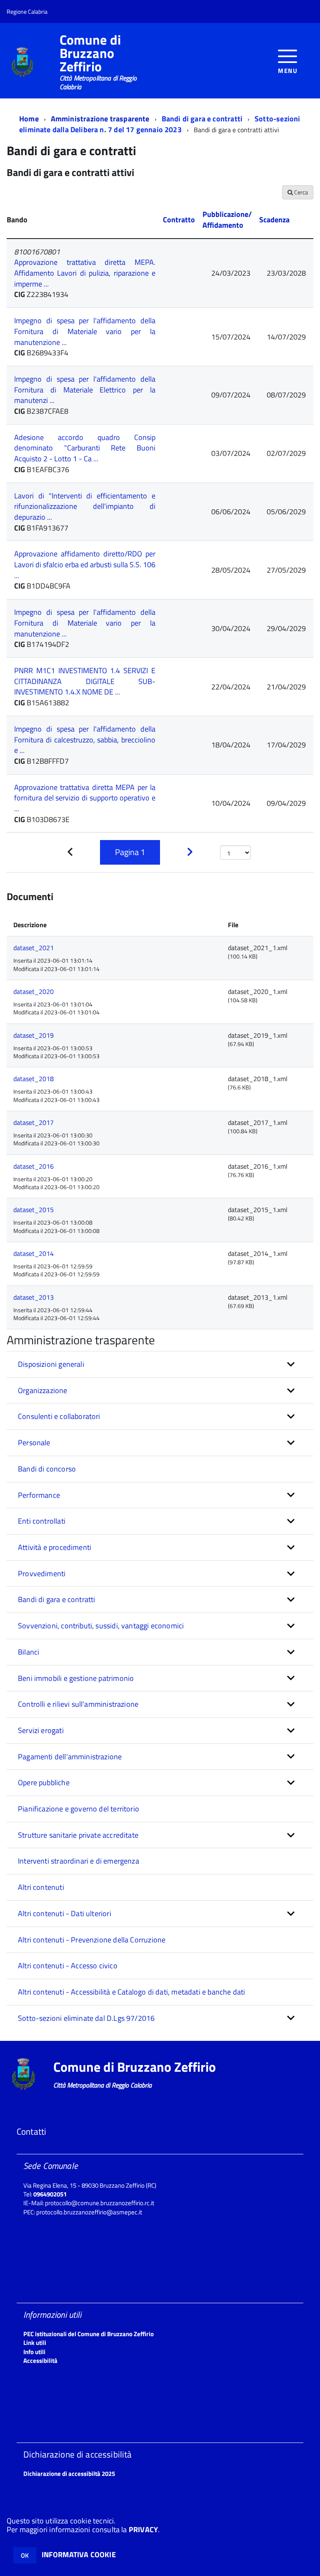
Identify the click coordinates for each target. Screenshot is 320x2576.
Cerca (300, 192)
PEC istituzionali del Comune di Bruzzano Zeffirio (89, 2334)
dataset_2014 (34, 1253)
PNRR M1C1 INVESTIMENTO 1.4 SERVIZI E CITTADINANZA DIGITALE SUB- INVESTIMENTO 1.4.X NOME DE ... (85, 681)
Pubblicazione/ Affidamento (227, 220)
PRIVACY (143, 2529)
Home (29, 119)
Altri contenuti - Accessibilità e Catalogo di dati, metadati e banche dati (131, 1992)
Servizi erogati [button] (41, 1730)
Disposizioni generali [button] (51, 1364)
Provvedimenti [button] (42, 1574)
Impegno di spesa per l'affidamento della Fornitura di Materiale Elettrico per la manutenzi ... (85, 390)
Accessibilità (40, 2361)
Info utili (34, 2352)
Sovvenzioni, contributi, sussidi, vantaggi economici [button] (101, 1626)
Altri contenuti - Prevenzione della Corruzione (92, 1940)
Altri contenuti (41, 1887)
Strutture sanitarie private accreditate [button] (78, 1835)
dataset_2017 (34, 1122)
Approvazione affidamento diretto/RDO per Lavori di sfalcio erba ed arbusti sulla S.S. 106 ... (85, 564)
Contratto (179, 220)
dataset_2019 (34, 1035)
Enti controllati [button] (42, 1521)
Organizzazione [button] (43, 1390)
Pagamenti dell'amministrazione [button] (70, 1757)
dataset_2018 (34, 1079)
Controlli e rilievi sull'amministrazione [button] (78, 1704)
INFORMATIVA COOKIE (79, 2555)
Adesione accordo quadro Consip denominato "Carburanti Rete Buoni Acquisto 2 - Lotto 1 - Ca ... (85, 448)
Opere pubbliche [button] (44, 1782)
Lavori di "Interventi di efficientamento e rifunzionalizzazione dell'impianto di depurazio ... (85, 506)
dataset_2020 (34, 991)
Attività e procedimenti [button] (55, 1547)
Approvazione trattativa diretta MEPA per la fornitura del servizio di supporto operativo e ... (85, 798)
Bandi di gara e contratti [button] (57, 1599)
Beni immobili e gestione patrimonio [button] (76, 1678)
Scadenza (274, 220)
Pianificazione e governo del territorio (79, 1809)
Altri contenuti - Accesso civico (68, 1966)
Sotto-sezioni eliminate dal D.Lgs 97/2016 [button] (86, 2018)
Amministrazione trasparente (100, 119)
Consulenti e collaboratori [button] (59, 1416)
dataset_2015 (34, 1210)
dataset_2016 (34, 1166)
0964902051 (50, 2194)
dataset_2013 (34, 1297)
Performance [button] (39, 1495)
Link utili (35, 2343)
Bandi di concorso (47, 1469)
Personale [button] (34, 1443)
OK (25, 2555)
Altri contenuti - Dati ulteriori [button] (65, 1913)
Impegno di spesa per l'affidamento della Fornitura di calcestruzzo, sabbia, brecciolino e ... (85, 740)
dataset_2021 (34, 948)
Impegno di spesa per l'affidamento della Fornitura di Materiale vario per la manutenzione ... (85, 331)
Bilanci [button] (29, 1652)
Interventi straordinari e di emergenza (79, 1861)
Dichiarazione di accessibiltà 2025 (69, 2474)
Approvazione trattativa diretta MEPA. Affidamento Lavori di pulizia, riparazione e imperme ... (85, 273)
